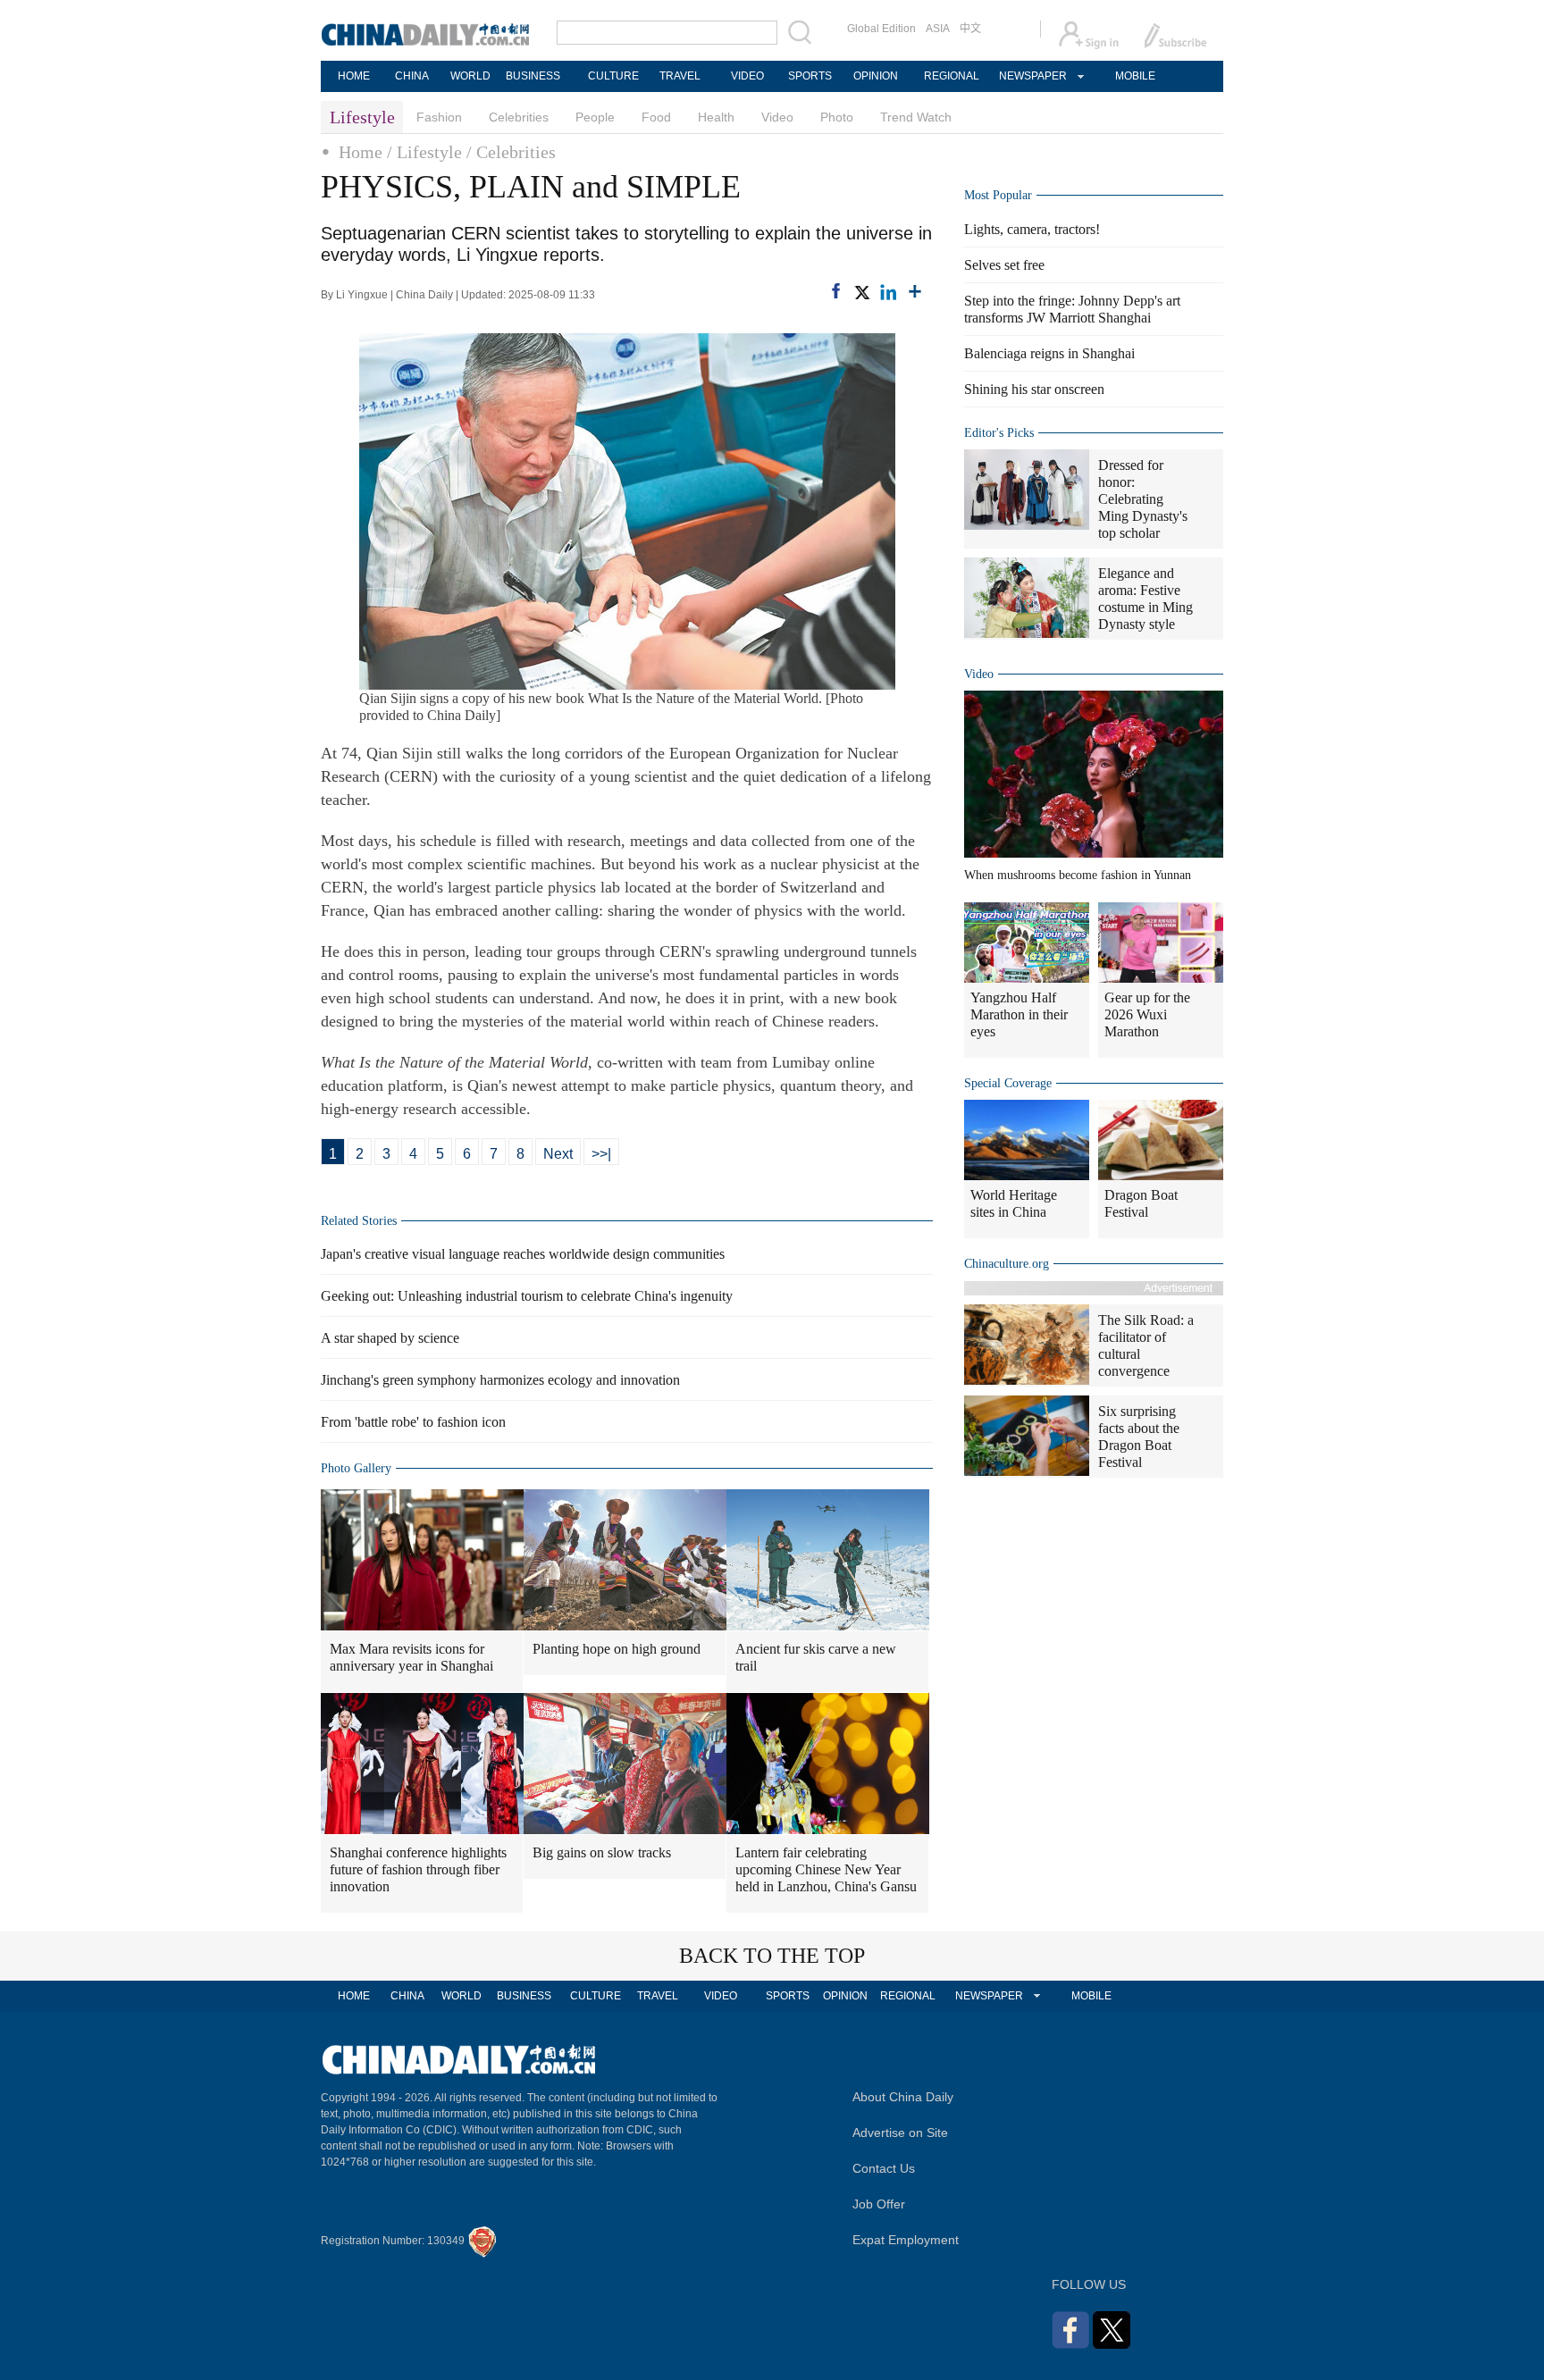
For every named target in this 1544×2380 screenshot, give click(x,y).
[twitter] (861, 292)
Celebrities (519, 117)
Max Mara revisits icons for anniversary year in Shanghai (411, 1657)
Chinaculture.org (1007, 1264)
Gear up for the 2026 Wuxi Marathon (1147, 1014)
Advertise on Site (900, 2133)
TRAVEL (680, 76)
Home (361, 152)
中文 (970, 29)
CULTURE (613, 76)
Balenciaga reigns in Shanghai (1049, 353)
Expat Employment (906, 2240)
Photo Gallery (356, 1468)
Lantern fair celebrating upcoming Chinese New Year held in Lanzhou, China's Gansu (826, 1869)
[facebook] (836, 291)
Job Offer (879, 2204)
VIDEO (747, 76)
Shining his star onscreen (1034, 389)
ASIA (938, 29)
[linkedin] (888, 292)
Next (558, 1154)
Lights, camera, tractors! (1032, 229)
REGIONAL (952, 76)
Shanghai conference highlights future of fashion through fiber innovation (418, 1869)
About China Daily (903, 2097)
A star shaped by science (390, 1338)
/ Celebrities (511, 152)
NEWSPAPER (1032, 76)
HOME (354, 76)
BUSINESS (533, 76)
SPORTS (810, 76)
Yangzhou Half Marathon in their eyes (1019, 1014)
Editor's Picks (999, 433)
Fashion (439, 117)
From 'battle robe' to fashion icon (413, 1422)
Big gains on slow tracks (602, 1852)
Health (716, 117)
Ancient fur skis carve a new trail (816, 1657)
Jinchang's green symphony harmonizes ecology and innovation (500, 1380)
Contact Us (884, 2168)
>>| (601, 1154)
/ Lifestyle (424, 152)
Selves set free (1004, 265)
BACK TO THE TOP (772, 1956)
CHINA (412, 76)
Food (656, 117)
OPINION (876, 76)
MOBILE (1135, 76)
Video (777, 117)
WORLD (470, 76)
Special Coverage (1008, 1083)
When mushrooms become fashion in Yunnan (1078, 875)
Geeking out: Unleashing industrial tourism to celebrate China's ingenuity (527, 1296)
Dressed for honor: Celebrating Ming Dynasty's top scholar (1143, 499)
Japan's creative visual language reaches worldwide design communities (523, 1254)
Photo (837, 117)
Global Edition (881, 29)
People (595, 117)
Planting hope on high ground (617, 1649)
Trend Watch (916, 117)
